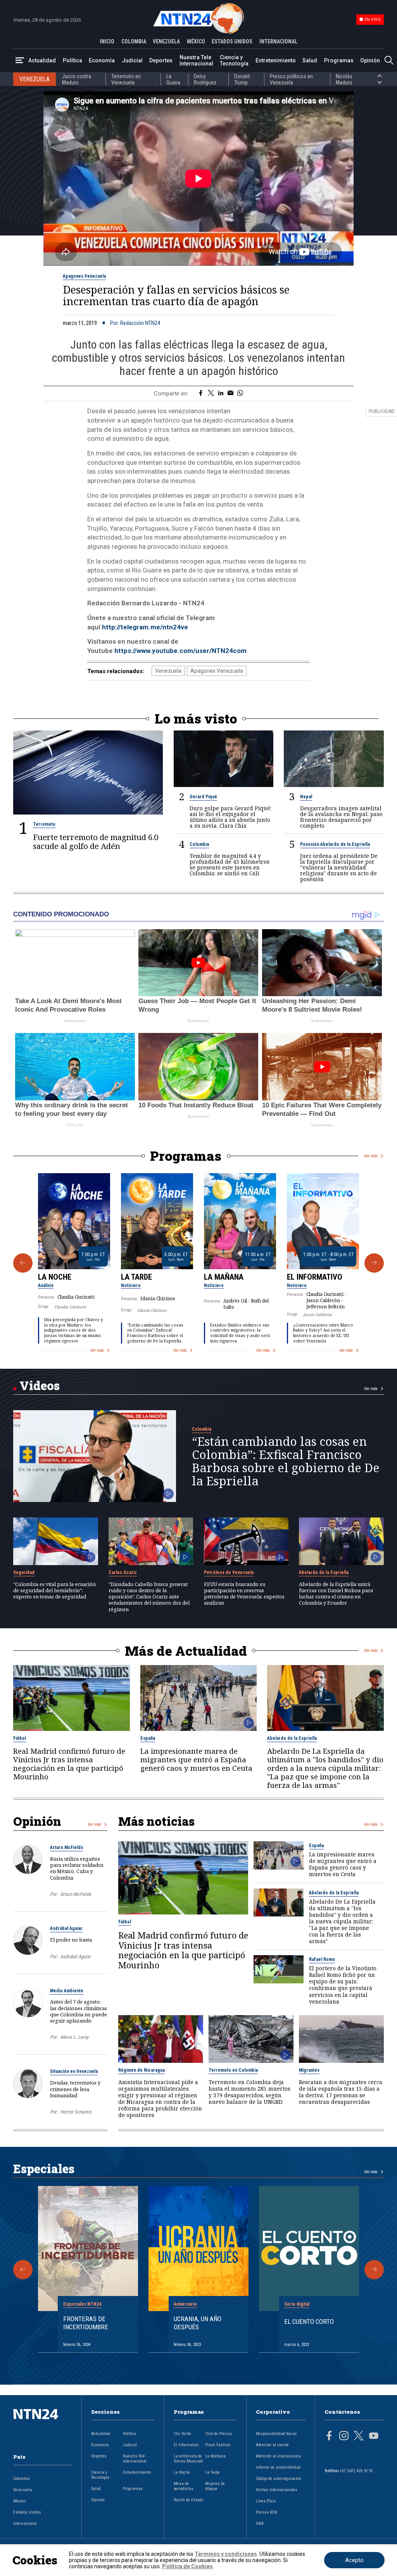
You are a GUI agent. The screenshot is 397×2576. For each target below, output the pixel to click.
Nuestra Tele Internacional (196, 60)
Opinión (370, 60)
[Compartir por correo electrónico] (230, 394)
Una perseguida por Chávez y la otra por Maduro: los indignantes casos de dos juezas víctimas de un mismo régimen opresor (74, 1330)
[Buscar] (389, 61)
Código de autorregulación (279, 2479)
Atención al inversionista (278, 2456)
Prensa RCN (267, 2512)
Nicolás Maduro (344, 79)
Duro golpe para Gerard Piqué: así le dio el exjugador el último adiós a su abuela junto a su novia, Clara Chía (230, 817)
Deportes (161, 60)
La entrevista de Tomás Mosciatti (188, 2459)
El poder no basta (71, 1940)
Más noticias (156, 1821)
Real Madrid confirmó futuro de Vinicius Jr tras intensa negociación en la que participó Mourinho (69, 1764)
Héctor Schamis (76, 2112)
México (19, 2501)
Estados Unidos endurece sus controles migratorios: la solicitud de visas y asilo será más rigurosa (240, 1333)
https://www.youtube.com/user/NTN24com (180, 651)
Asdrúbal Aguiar (66, 1928)
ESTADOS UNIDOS (232, 41)
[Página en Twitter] (359, 2437)
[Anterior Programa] (23, 1263)
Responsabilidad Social (276, 2434)
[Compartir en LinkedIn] (221, 394)
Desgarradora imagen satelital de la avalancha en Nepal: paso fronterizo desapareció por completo (341, 817)
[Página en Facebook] (329, 2437)
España (148, 1738)
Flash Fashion (218, 2445)
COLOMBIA (134, 41)
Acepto (354, 2560)
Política (72, 60)
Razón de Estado (188, 2500)
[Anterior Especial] (23, 2270)
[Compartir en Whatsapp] (240, 394)
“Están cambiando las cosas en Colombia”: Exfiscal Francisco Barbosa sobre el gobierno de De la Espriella (155, 1333)
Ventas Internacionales (277, 2490)
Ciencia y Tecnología (234, 60)
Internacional (25, 2524)
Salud (310, 60)
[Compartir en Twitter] (211, 394)
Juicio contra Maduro (77, 79)
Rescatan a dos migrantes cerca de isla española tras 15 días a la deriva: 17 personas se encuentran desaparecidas (341, 2092)
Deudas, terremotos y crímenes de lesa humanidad (75, 2089)
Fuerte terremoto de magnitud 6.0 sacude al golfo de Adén (96, 841)
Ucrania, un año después (198, 2323)
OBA (260, 2524)
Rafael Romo (322, 1959)
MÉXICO (196, 41)
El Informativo (315, 1277)
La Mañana (224, 1277)
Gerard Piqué (203, 797)
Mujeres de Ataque (215, 2486)
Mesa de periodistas (184, 2486)
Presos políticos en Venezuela (291, 79)
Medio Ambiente (67, 1991)
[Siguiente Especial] (374, 2270)
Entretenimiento (276, 60)
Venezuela (168, 671)
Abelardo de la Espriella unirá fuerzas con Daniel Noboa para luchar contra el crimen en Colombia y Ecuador (336, 1594)
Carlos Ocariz (123, 1572)
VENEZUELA (166, 41)
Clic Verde (182, 2434)
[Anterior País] (380, 76)
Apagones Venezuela (84, 276)
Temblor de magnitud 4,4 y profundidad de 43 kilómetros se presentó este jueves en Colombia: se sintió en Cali (230, 864)
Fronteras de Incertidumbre (86, 2323)
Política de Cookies (187, 2566)
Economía (102, 60)
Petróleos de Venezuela (229, 1572)
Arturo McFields (66, 1847)
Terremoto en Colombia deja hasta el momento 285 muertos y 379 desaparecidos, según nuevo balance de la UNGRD (249, 2092)
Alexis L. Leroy (74, 2037)
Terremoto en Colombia (233, 2070)
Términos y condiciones (226, 2554)
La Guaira (173, 79)
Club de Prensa (218, 2434)
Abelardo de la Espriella (324, 1572)
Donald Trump (242, 79)
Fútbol (20, 1738)
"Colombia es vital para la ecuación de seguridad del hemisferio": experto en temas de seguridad (54, 1590)
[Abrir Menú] (20, 61)
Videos (40, 1385)
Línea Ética (266, 2501)
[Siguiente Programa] (374, 1263)
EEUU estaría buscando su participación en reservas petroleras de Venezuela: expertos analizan (244, 1594)
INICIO (107, 41)
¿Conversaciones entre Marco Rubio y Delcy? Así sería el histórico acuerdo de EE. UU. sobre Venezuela (323, 1333)
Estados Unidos (27, 2512)
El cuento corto (309, 2322)
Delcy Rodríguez (205, 79)
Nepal (306, 797)
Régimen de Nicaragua (142, 2070)
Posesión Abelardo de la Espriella (335, 844)
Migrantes (309, 2070)
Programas (339, 60)
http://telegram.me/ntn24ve (145, 627)
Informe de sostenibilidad (278, 2467)
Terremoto (44, 824)
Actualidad (42, 60)
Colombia (199, 844)
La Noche (55, 1277)
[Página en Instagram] (344, 2437)
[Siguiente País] (380, 82)
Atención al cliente (272, 2445)
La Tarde (136, 1277)
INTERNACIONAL (278, 41)
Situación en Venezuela (74, 2071)
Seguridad (24, 1572)
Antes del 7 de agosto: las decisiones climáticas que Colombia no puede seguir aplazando (79, 2011)
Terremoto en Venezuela (126, 79)
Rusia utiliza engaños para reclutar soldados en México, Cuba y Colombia (77, 1868)
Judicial (132, 60)
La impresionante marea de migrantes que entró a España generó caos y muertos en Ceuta (196, 1760)
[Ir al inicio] (43, 2426)
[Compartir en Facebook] (201, 394)
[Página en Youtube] (374, 2437)
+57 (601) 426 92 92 (356, 2471)
